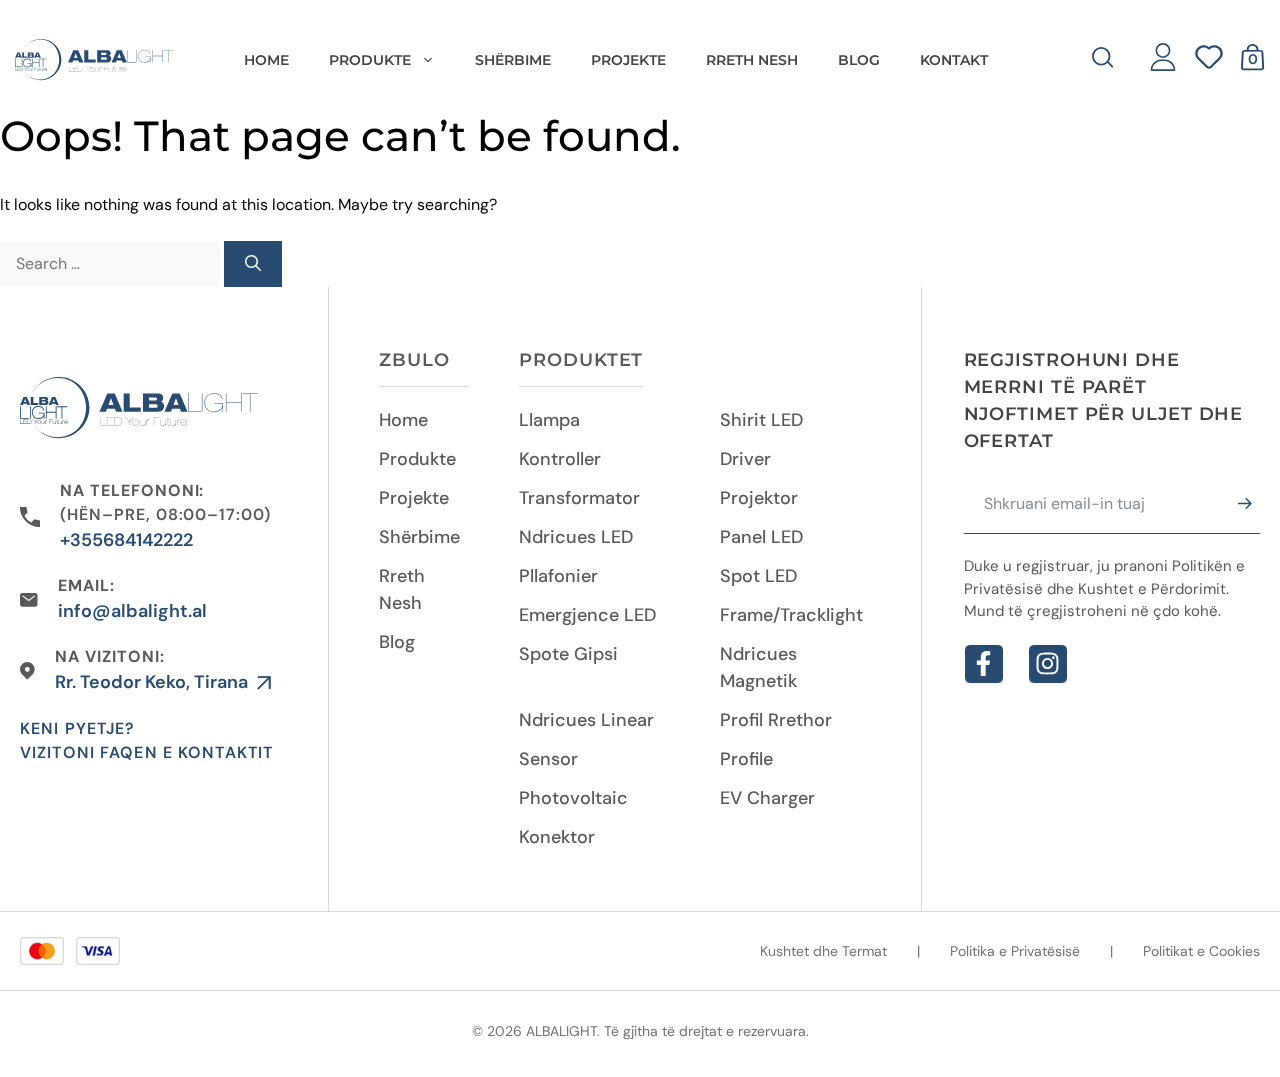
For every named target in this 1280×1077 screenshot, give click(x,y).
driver (745, 459)
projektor (759, 498)
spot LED (758, 576)
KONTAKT (954, 60)
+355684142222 (126, 540)
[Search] (253, 264)
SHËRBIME (513, 60)
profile (746, 759)
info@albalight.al (132, 611)
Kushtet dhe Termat (823, 951)
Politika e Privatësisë (1015, 951)
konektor (557, 837)
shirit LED (761, 420)
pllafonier (558, 576)
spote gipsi (568, 654)
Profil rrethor (776, 720)
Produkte (417, 459)
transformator (579, 498)
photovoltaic (573, 798)
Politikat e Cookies (1201, 951)
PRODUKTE (370, 60)
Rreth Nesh (402, 589)
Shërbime (419, 537)
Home (266, 60)
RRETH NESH (752, 60)
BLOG (859, 60)
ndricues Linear (586, 720)
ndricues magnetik (758, 667)
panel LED (761, 537)
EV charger (767, 798)
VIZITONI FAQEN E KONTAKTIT (146, 752)
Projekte (414, 498)
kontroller (560, 459)
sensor (548, 759)
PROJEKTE (628, 60)
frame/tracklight (791, 615)
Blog (397, 642)
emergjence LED (587, 615)
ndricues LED (576, 537)
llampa (549, 420)
